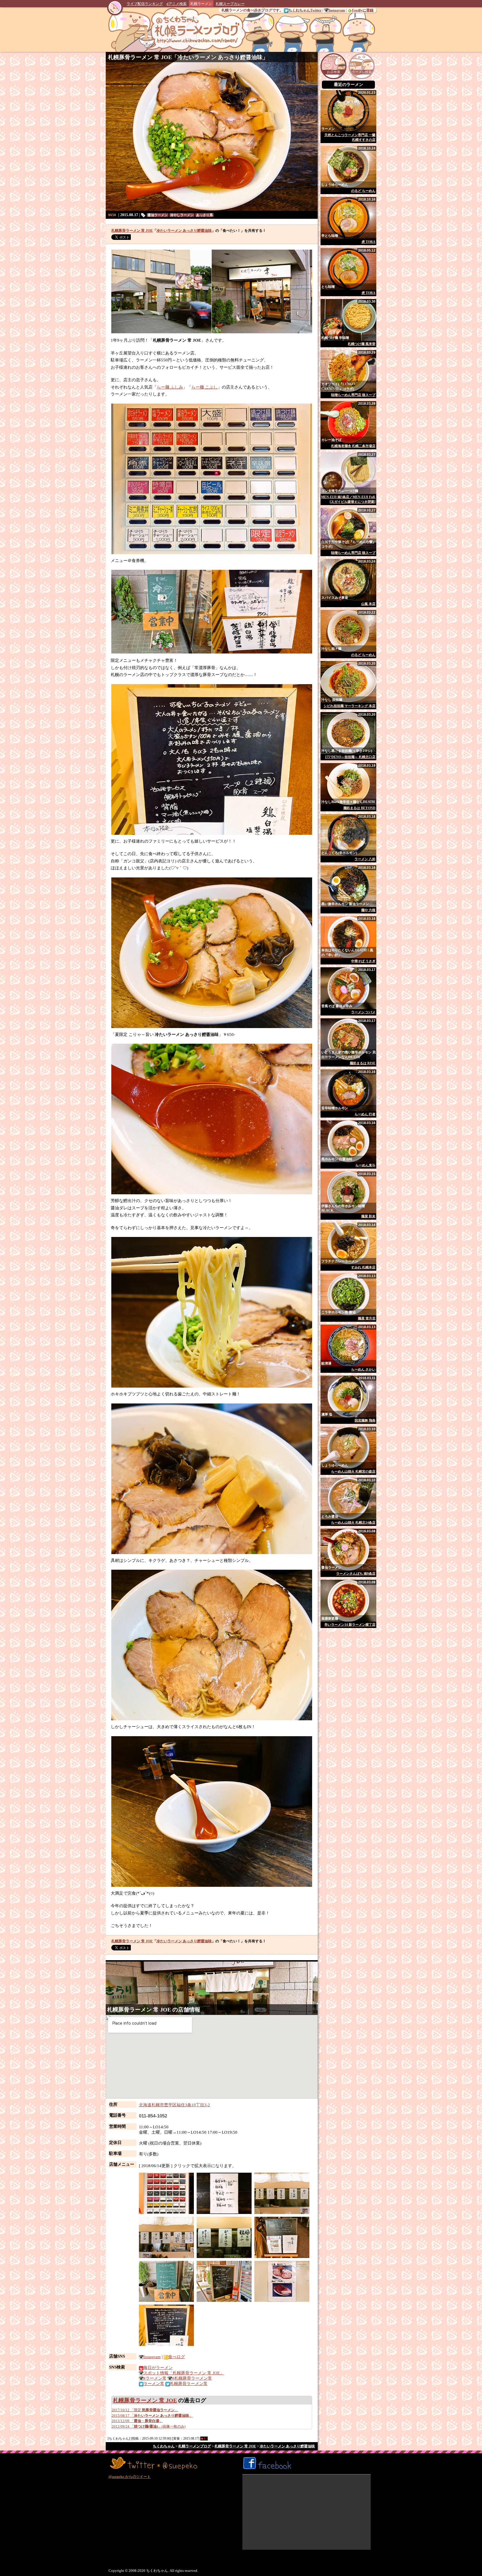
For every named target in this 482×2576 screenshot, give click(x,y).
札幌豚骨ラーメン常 (189, 2384)
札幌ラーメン (201, 4)
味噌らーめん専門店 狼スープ (353, 395)
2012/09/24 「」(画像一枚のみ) (149, 2426)
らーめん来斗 (365, 1165)
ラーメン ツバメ (363, 1012)
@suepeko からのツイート (130, 2477)
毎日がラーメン (158, 2368)
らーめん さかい (363, 1369)
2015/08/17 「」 (152, 2415)
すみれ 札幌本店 (363, 1267)
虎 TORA (368, 242)
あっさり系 (204, 215)
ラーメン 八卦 (365, 859)
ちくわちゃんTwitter (305, 10)
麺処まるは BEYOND (359, 808)
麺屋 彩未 (368, 1216)
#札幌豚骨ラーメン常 (192, 2378)
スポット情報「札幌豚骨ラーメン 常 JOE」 (184, 2373)
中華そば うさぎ (363, 961)
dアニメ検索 (177, 4)
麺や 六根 (368, 910)
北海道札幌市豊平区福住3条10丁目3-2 (174, 2105)
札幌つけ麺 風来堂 (362, 344)
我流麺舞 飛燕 (365, 1420)
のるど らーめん (363, 191)
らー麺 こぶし (204, 387)
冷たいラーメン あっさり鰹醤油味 (220, 57)
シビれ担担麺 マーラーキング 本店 (350, 706)
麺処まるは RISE (363, 1063)
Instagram (337, 10)
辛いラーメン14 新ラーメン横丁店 (350, 1625)
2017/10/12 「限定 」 (145, 2410)
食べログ (177, 2357)
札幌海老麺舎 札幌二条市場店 (353, 446)
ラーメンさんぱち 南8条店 (356, 1574)
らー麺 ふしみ (170, 387)
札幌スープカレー (230, 4)
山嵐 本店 (368, 604)
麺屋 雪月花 (367, 1318)
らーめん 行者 (365, 1114)
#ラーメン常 (155, 2378)
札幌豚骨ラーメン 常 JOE (140, 57)
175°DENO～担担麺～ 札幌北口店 (350, 757)
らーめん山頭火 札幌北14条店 (353, 1523)
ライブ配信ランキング (145, 4)
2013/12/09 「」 (137, 2421)
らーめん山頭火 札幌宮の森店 (353, 1472)
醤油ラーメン (158, 215)
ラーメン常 (154, 2384)
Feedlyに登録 (363, 10)
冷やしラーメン (182, 215)
